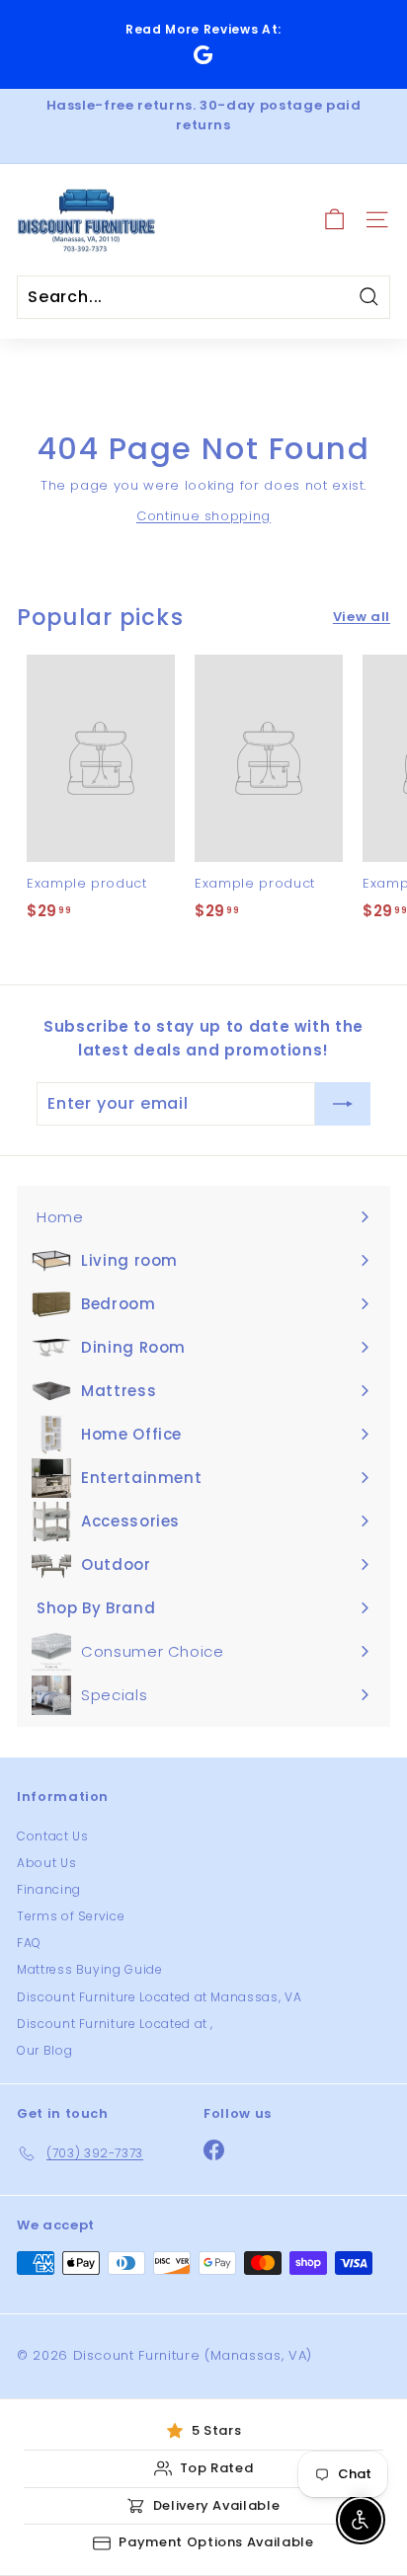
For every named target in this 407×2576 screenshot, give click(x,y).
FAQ (29, 1943)
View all (362, 617)
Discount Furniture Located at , (115, 2024)
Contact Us (53, 1836)
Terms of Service (71, 1916)
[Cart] (334, 220)
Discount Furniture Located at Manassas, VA (159, 1997)
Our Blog (44, 2050)
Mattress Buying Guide (90, 1969)
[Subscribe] (343, 1104)
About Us (46, 1863)
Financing (49, 1889)
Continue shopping (203, 516)
